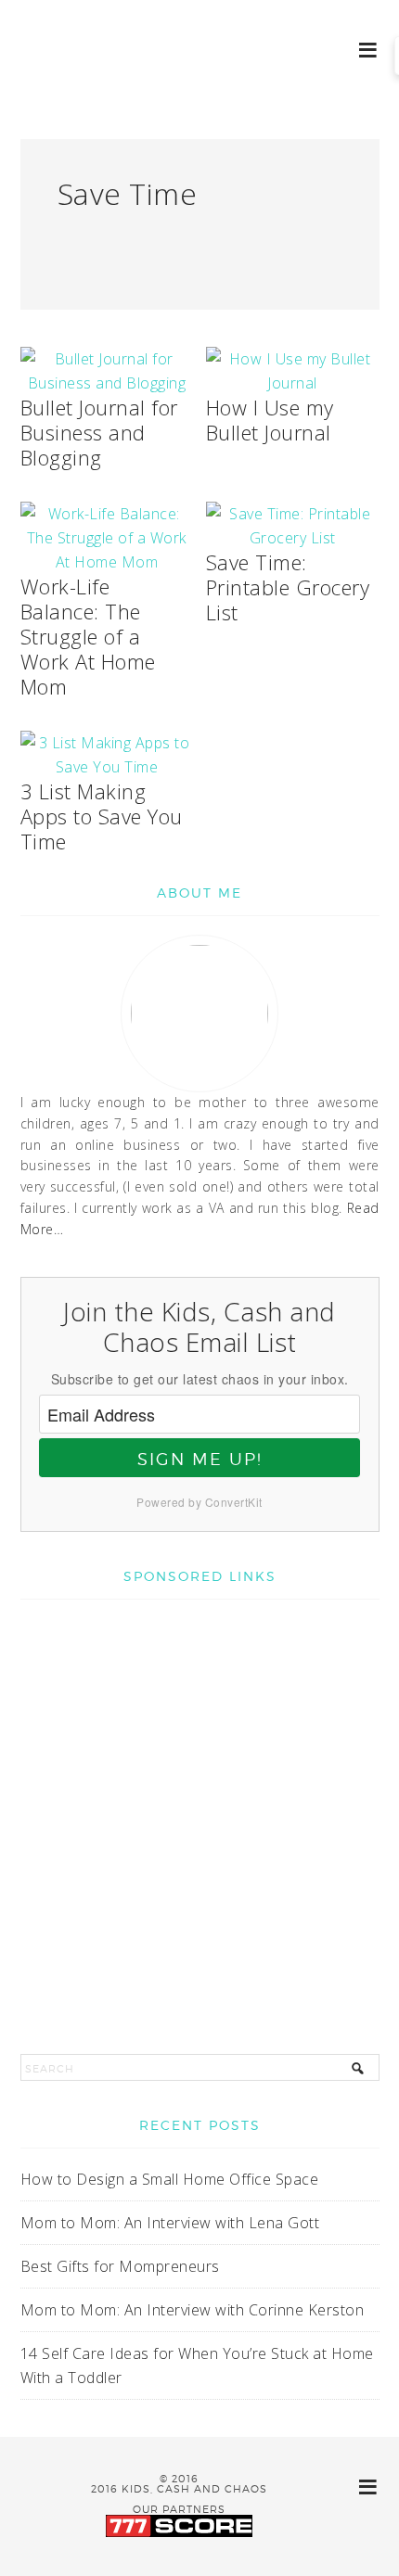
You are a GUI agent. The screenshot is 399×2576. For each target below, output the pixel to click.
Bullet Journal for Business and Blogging (99, 432)
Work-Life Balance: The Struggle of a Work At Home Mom (88, 636)
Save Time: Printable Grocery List (288, 587)
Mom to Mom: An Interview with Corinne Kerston (193, 2310)
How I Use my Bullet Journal (270, 420)
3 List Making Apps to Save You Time (102, 816)
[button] (369, 49)
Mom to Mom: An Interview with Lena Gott (170, 2223)
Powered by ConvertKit (199, 1502)
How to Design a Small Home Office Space (170, 2179)
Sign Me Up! (200, 1459)
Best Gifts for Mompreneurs (120, 2266)
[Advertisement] (199, 1817)
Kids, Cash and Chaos (93, 74)
